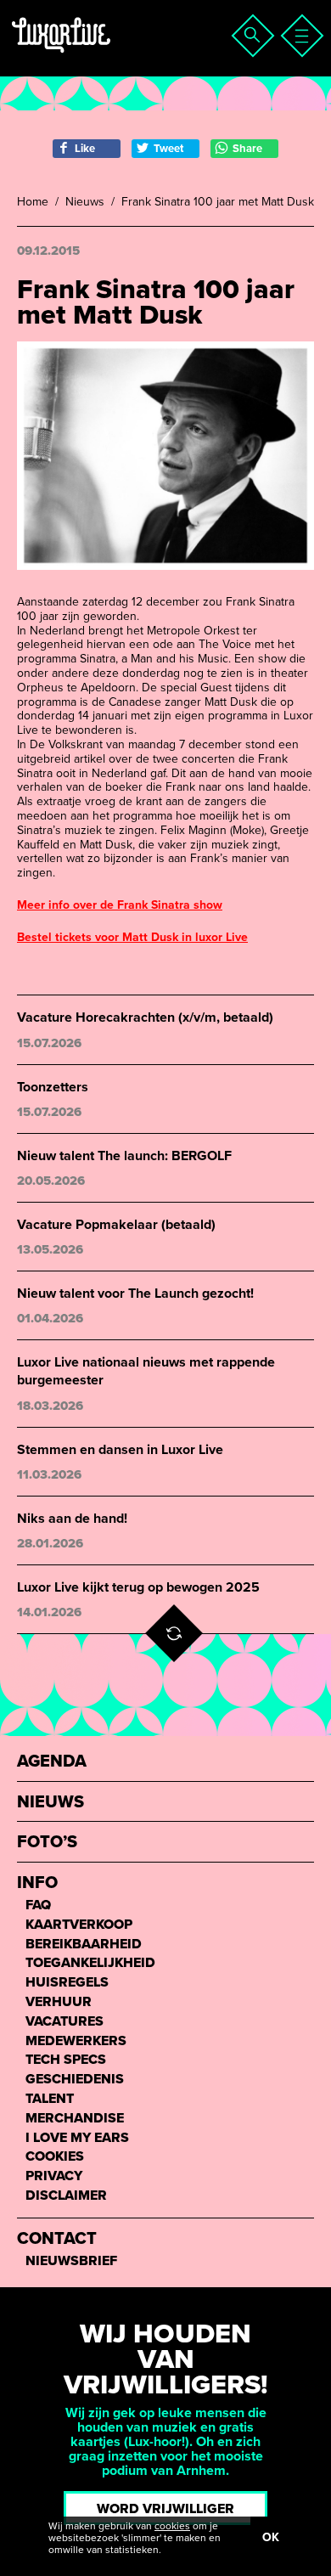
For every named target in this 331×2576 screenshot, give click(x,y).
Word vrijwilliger (165, 2509)
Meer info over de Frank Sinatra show (120, 905)
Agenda (52, 1762)
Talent (50, 2099)
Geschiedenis (75, 2080)
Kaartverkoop (79, 1925)
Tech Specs (66, 2060)
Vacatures (65, 2022)
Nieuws (85, 202)
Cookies (55, 2157)
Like (85, 149)
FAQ (38, 1905)
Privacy (54, 2176)
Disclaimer (66, 2196)
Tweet (168, 149)
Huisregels (67, 1983)
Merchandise (75, 2119)
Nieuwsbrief (71, 2261)
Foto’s (47, 1843)
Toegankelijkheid (90, 1963)
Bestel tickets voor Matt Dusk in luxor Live (132, 937)
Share (247, 149)
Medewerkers (76, 2041)
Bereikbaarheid (84, 1945)
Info (37, 1883)
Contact (57, 2239)
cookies (172, 2526)
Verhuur (59, 2002)
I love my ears (77, 2138)
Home (33, 202)
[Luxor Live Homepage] (116, 56)
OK (271, 2537)
